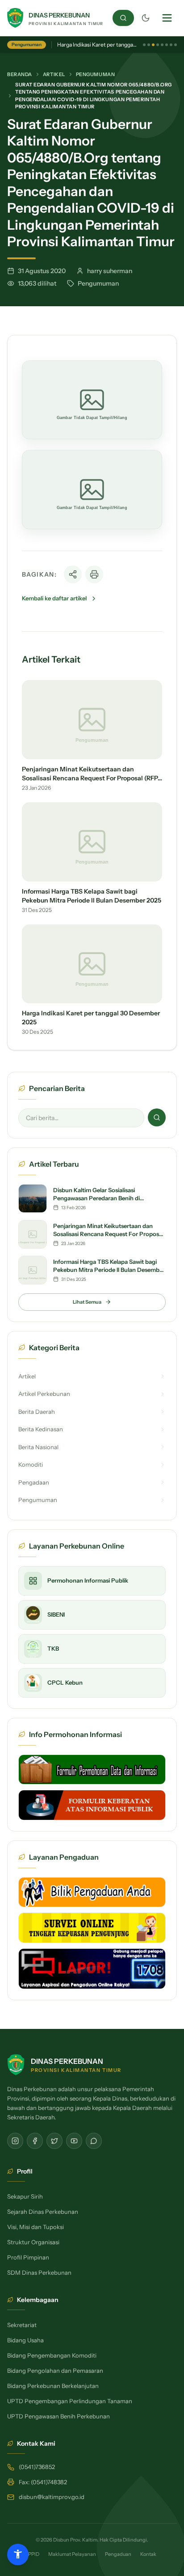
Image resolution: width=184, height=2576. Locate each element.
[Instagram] (15, 2141)
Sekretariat (22, 2325)
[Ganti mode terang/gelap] (146, 18)
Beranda (20, 74)
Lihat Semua (87, 1302)
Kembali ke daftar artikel (54, 598)
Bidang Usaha (25, 2340)
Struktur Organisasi (33, 2242)
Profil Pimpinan (28, 2257)
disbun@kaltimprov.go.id (52, 2497)
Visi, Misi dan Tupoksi (36, 2227)
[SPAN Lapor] (92, 1969)
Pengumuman (96, 74)
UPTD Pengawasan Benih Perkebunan (59, 2416)
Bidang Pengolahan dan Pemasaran (55, 2371)
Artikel (54, 74)
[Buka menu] (167, 18)
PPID (34, 2554)
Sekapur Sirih (25, 2196)
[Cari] (123, 18)
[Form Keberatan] (92, 1805)
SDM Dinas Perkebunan (39, 2272)
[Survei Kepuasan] (92, 1928)
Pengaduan (118, 2554)
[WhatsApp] (94, 2141)
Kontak (148, 2554)
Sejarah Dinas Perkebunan (43, 2212)
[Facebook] (35, 2141)
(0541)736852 (37, 2467)
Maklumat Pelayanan (72, 2554)
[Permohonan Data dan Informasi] (92, 1770)
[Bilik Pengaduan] (92, 1892)
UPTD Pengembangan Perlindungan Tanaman (70, 2401)
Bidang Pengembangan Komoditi (52, 2355)
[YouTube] (74, 2141)
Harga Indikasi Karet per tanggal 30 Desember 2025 (120, 45)
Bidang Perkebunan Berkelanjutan (53, 2386)
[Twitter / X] (54, 2141)
